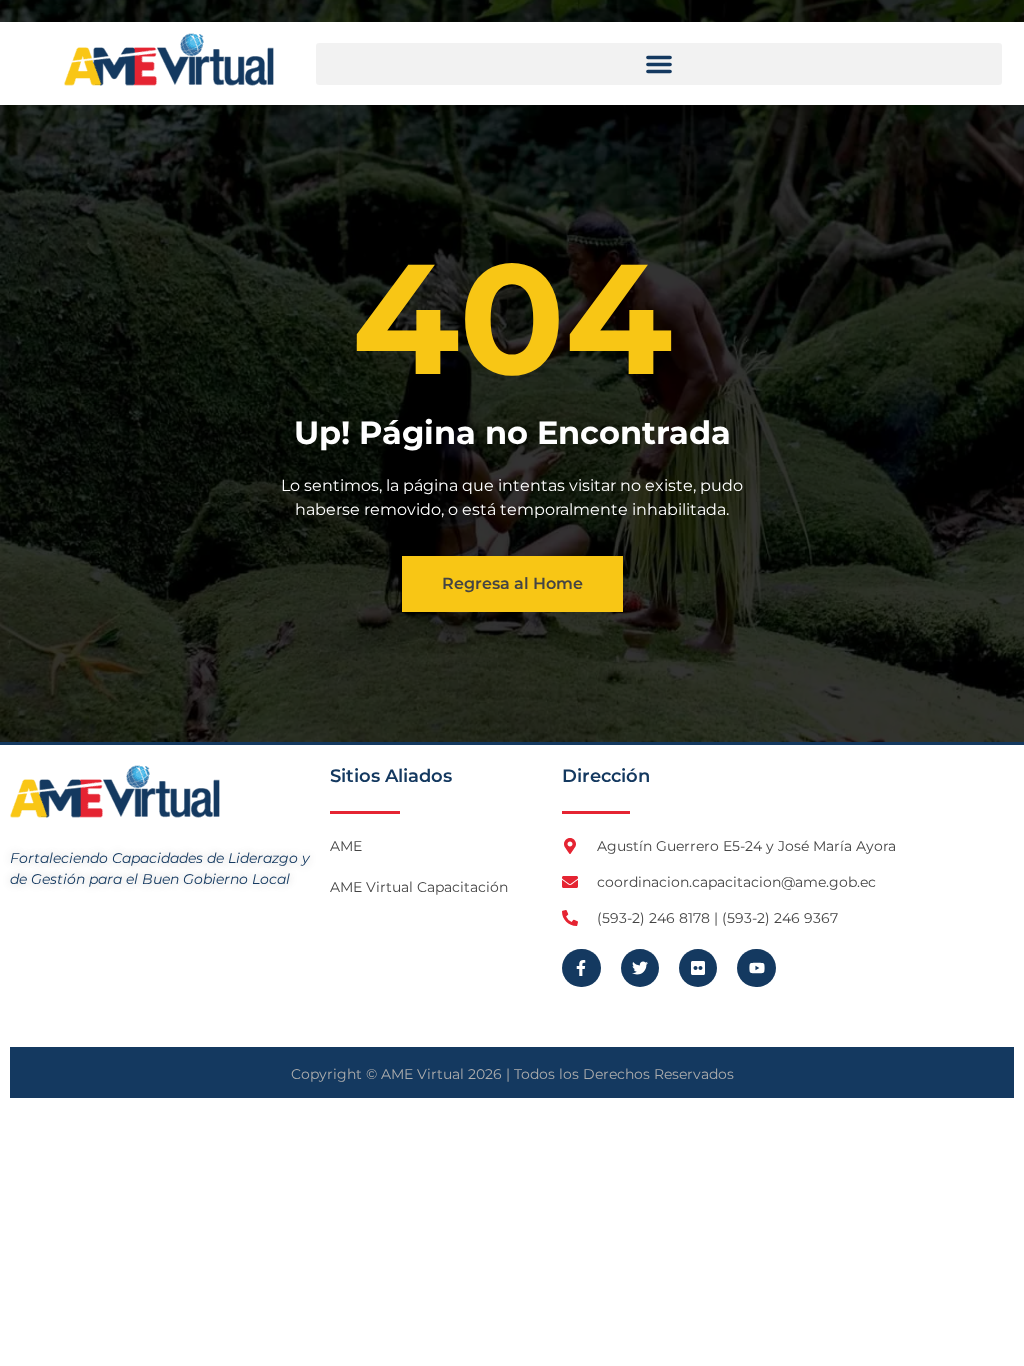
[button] (659, 64)
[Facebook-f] (581, 968)
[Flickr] (698, 968)
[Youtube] (756, 968)
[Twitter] (640, 968)
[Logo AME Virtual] (169, 59)
